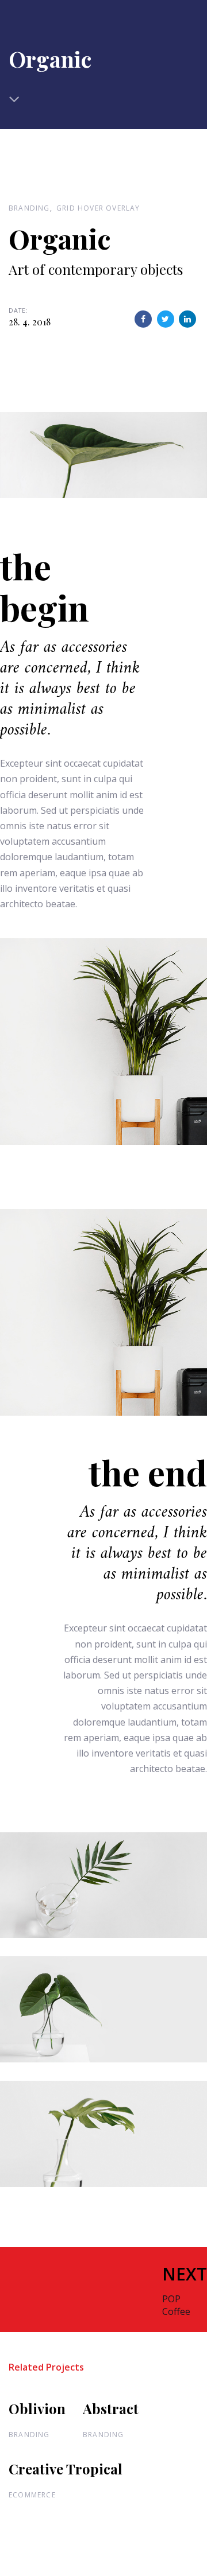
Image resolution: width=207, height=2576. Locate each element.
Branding (29, 208)
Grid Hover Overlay (98, 208)
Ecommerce (32, 2495)
